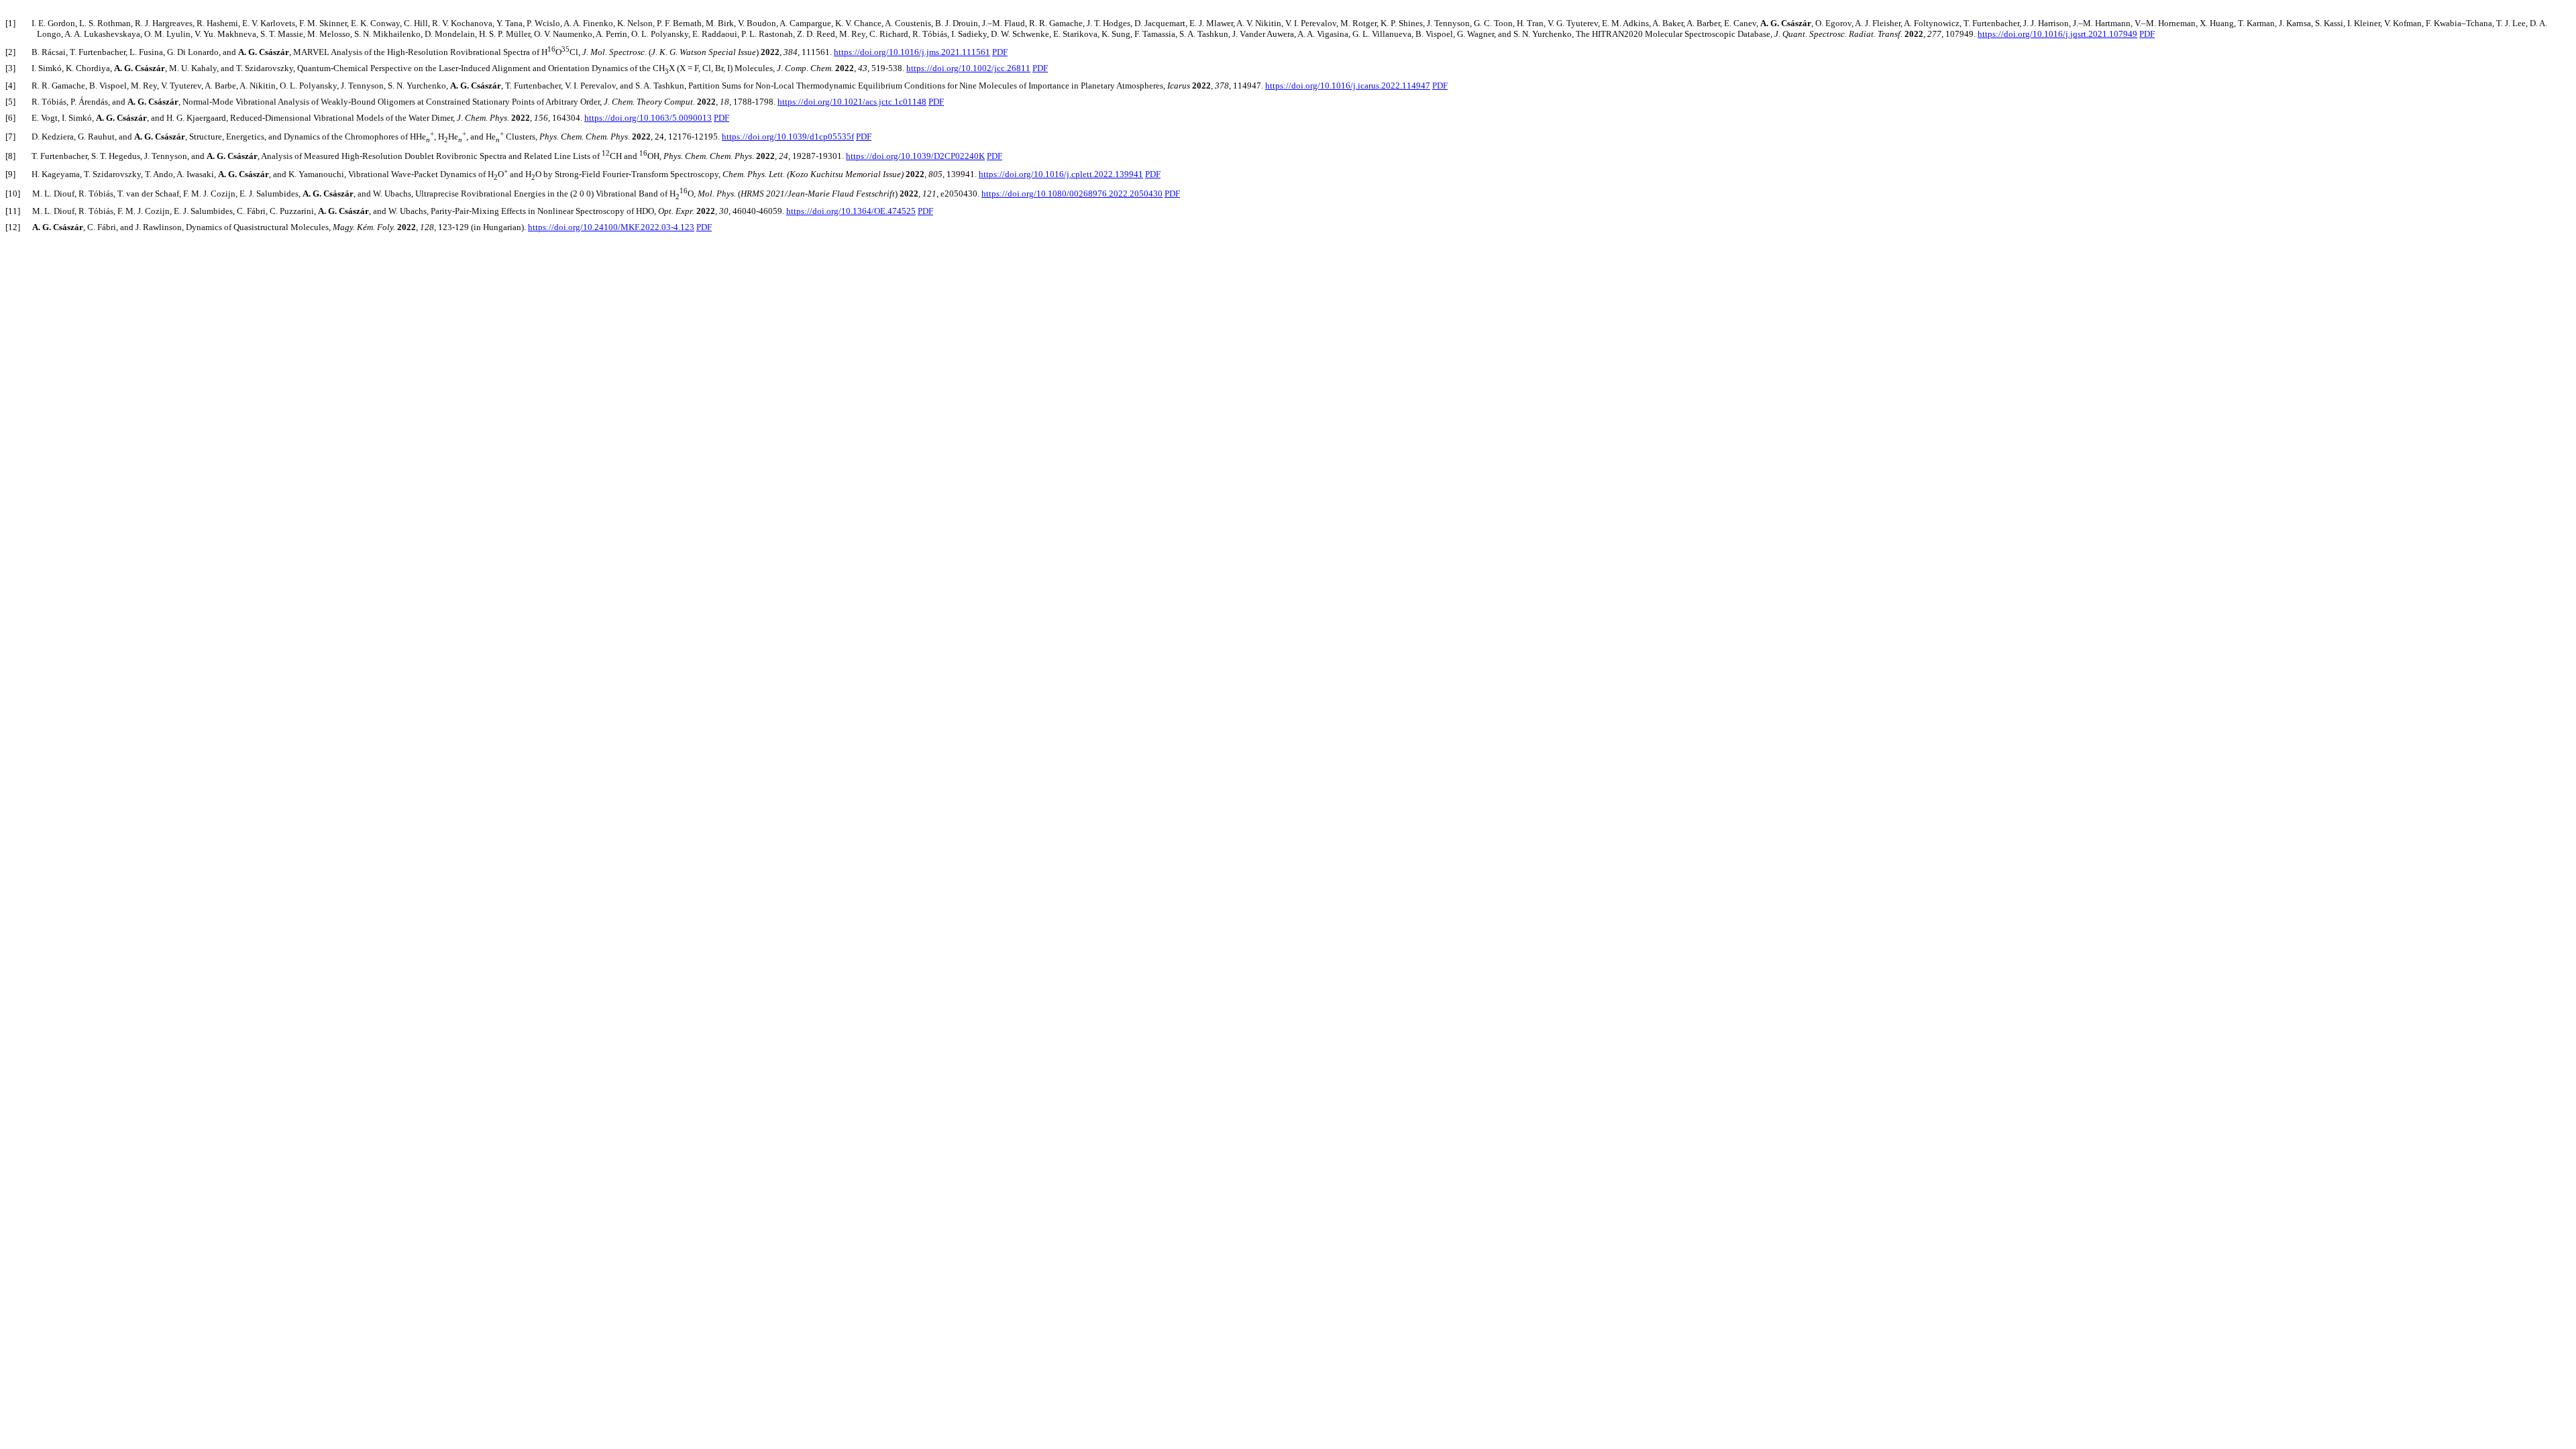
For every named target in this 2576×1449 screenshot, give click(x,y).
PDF (2147, 34)
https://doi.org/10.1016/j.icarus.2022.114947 (1348, 86)
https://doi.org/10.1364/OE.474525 (851, 211)
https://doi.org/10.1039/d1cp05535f (788, 137)
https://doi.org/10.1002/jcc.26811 (968, 68)
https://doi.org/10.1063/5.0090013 (648, 118)
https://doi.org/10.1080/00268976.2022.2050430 (1072, 194)
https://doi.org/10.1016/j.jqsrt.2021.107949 (2057, 34)
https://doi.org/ (915, 156)
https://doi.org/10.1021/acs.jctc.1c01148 (852, 102)
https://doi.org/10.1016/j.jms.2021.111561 (912, 52)
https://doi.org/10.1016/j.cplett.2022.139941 (1061, 174)
